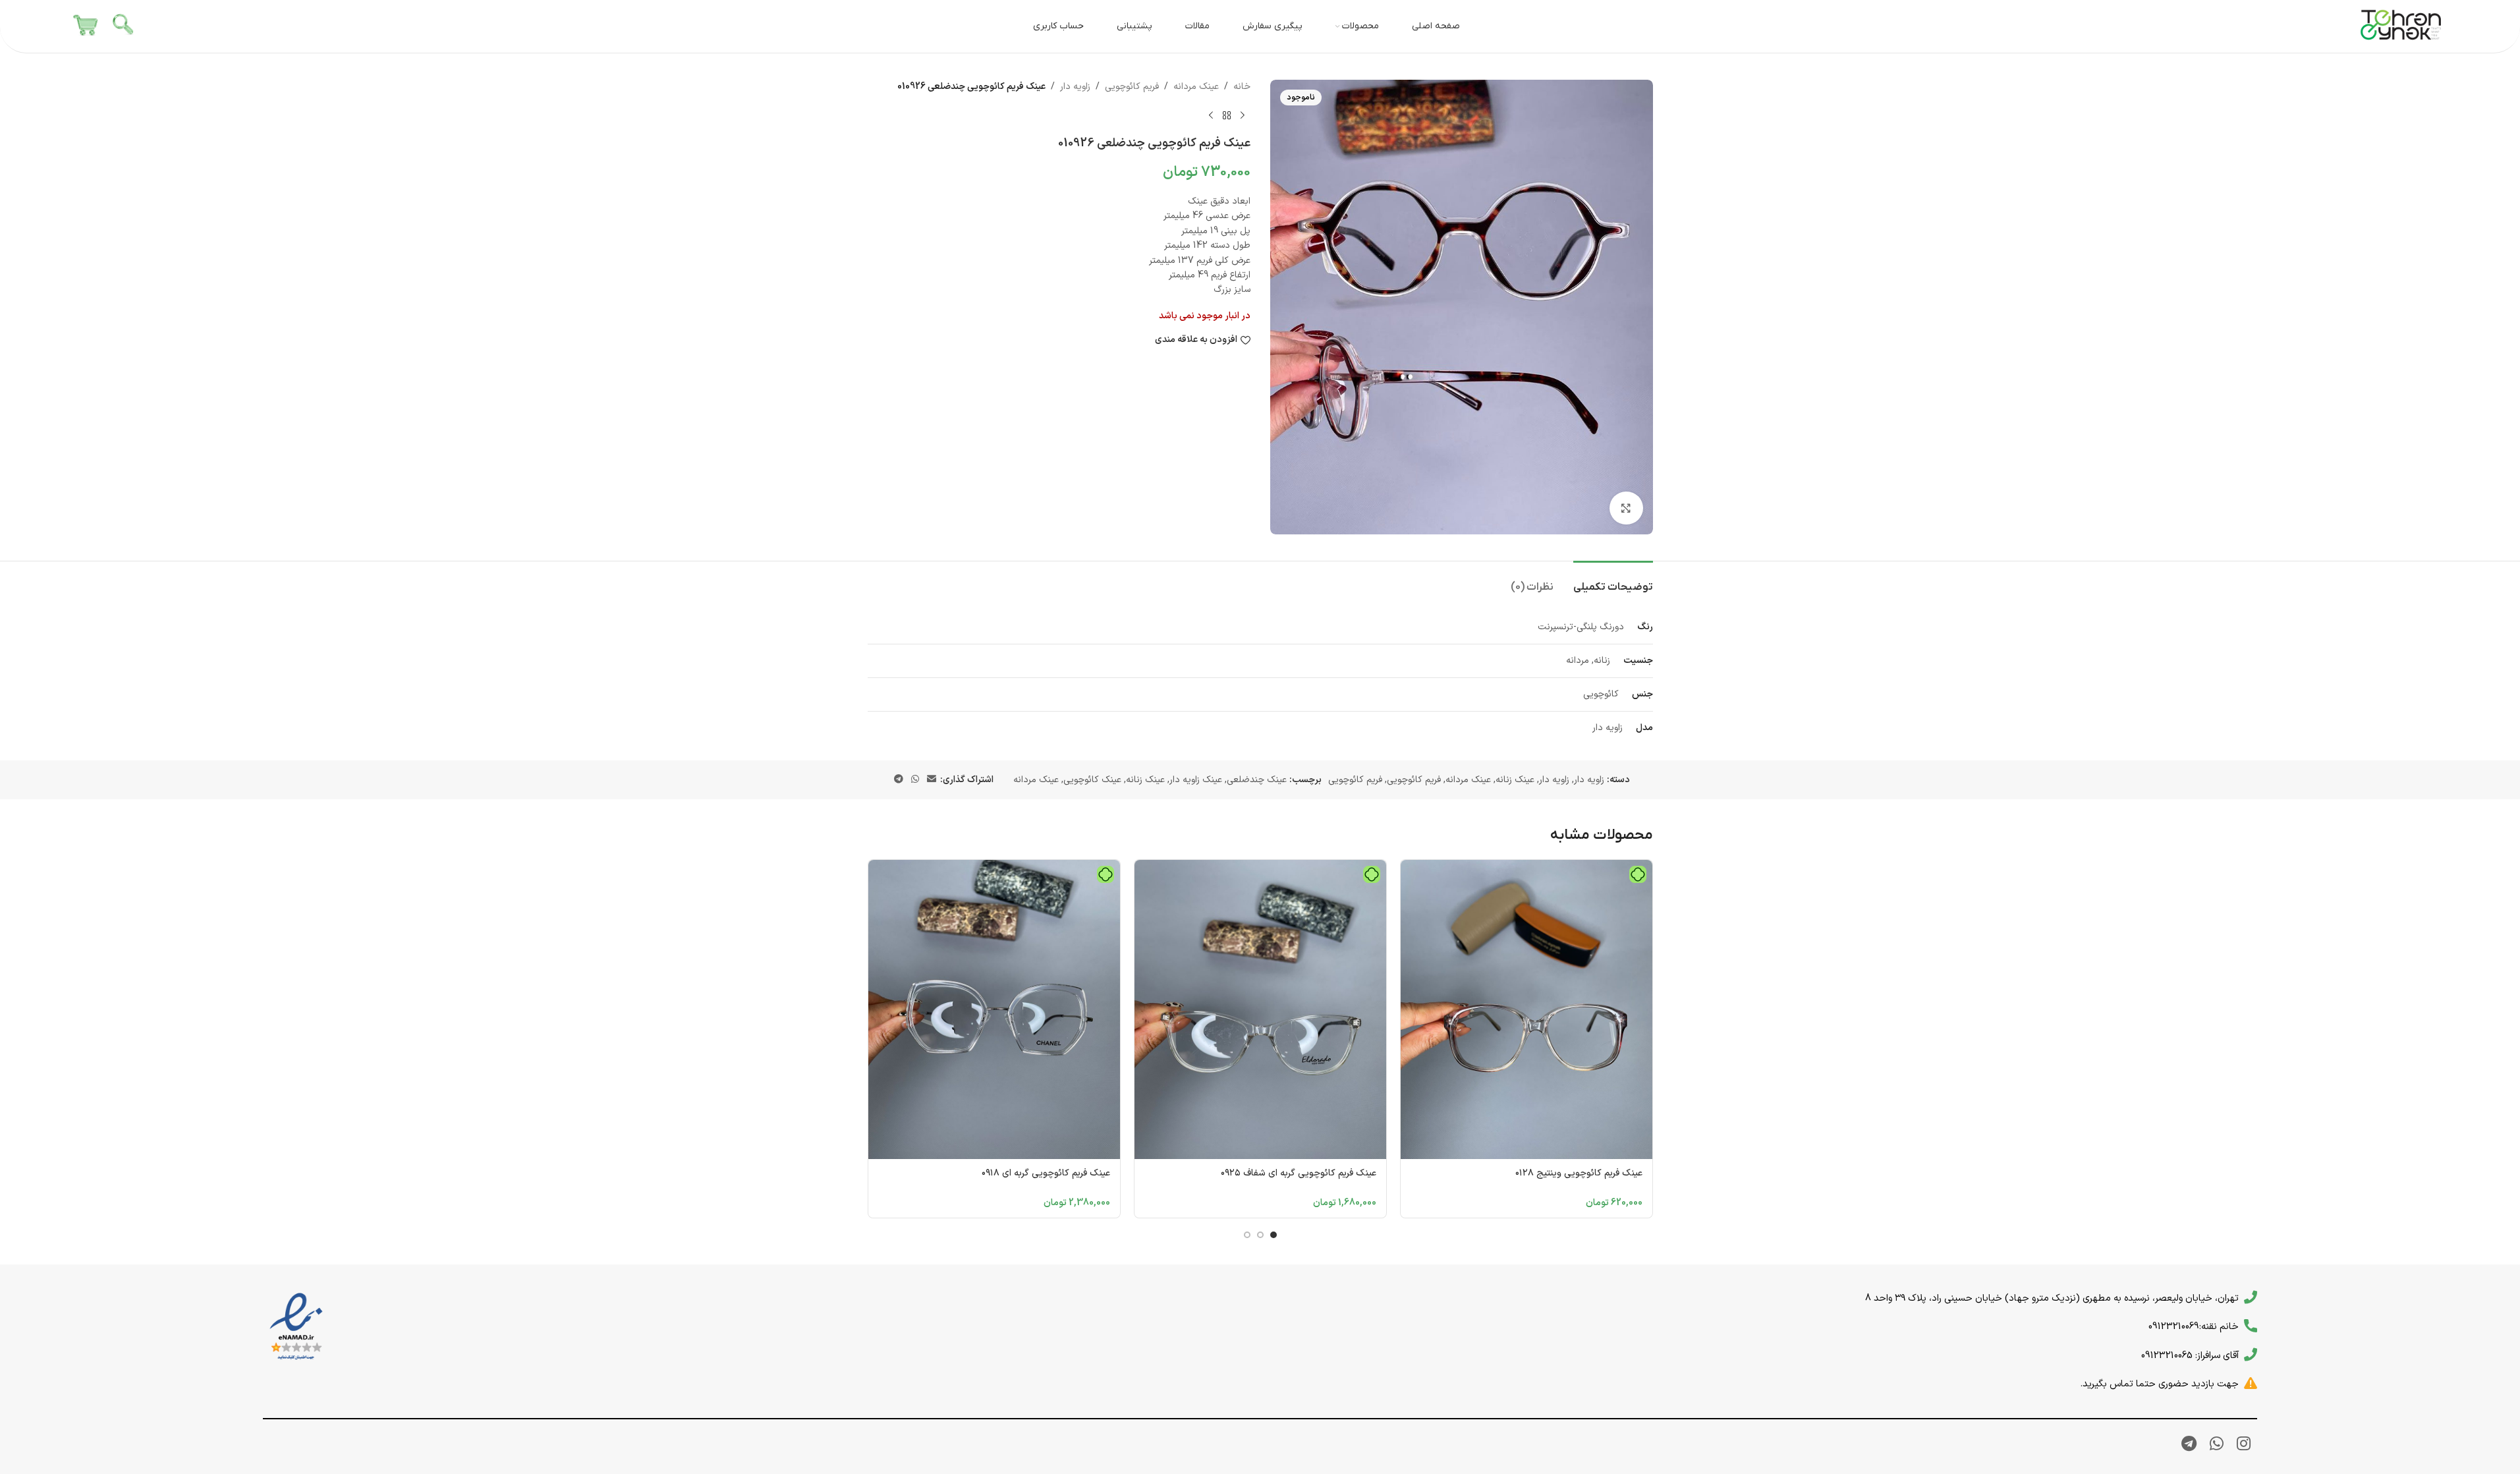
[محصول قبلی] (1243, 115)
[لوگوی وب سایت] (2401, 26)
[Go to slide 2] (1260, 1235)
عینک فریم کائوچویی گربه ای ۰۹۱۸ (1046, 1173)
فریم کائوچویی (1132, 87)
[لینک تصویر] (296, 1327)
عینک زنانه (1515, 780)
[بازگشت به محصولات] (1227, 115)
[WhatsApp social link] (915, 780)
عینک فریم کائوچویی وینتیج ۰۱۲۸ (1579, 1173)
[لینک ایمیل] (932, 780)
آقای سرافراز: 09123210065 (2190, 1355)
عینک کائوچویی (1092, 780)
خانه (1242, 87)
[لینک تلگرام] (899, 780)
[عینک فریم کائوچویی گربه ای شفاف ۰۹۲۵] (1260, 1009)
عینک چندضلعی (1257, 780)
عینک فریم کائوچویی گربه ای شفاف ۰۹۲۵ (1299, 1173)
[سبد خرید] (86, 26)
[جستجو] (124, 26)
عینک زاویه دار (1196, 780)
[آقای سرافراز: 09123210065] (2251, 1355)
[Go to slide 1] (1274, 1235)
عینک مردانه (1196, 87)
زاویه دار (1075, 87)
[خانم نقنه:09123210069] (2251, 1326)
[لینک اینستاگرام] (2244, 1445)
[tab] (1613, 581)
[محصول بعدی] (1211, 115)
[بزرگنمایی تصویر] (1626, 508)
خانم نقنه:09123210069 (2194, 1326)
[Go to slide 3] (1247, 1235)
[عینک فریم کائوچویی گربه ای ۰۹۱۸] (994, 1009)
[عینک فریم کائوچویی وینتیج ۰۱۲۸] (1526, 1009)
